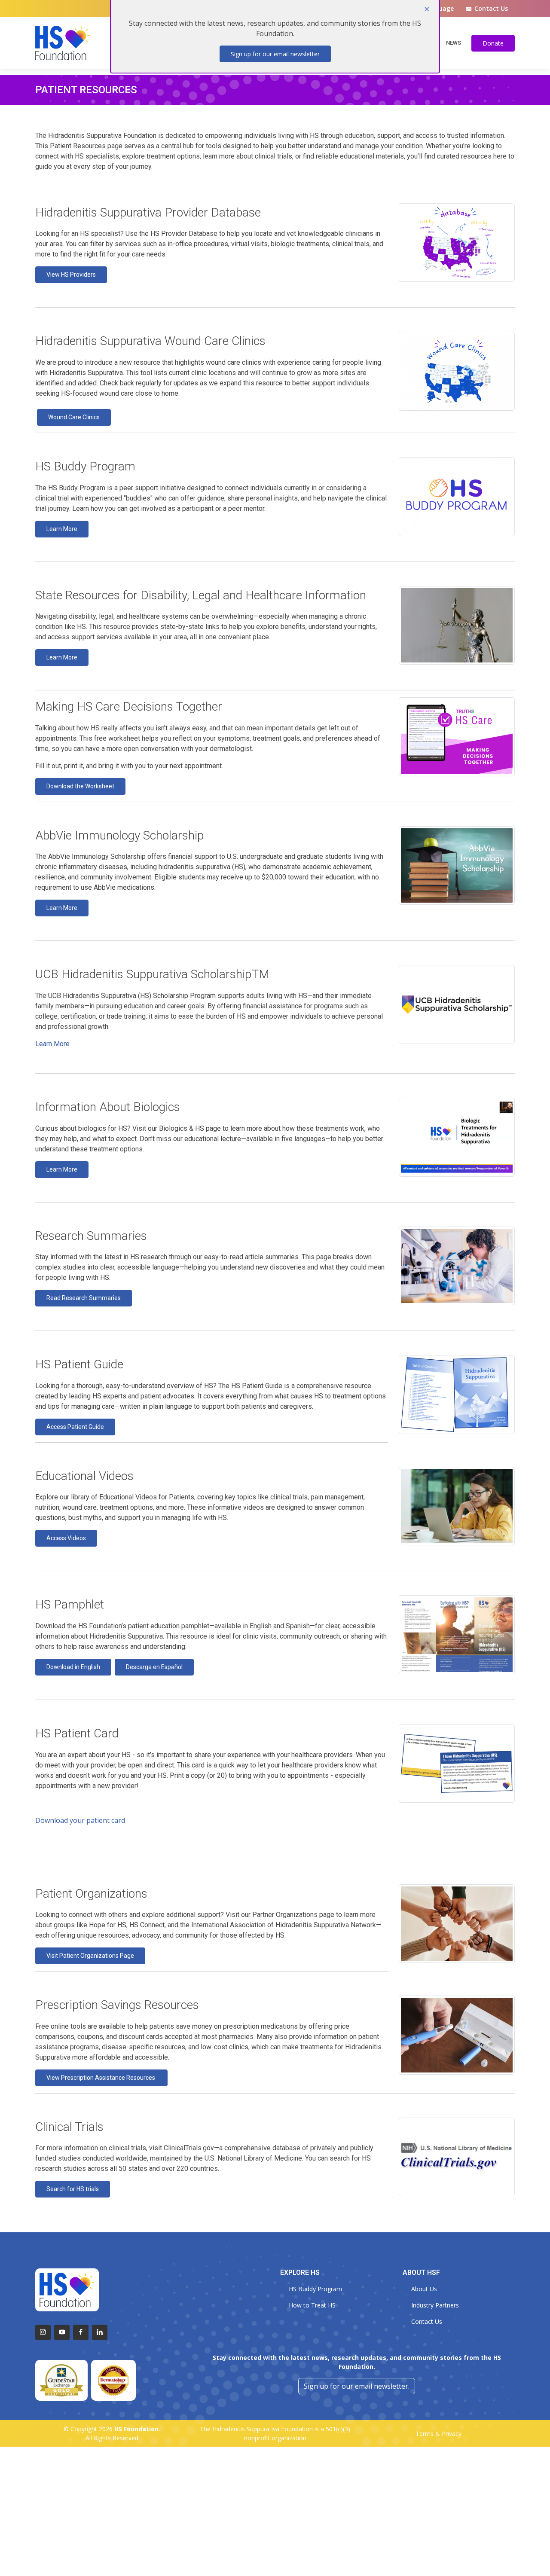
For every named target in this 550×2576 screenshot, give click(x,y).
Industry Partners (435, 2305)
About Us (424, 2289)
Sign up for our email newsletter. (357, 2386)
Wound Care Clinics (74, 417)
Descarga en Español (154, 1667)
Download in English (73, 1667)
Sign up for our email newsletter (275, 54)
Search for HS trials (73, 2189)
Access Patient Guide (75, 1427)
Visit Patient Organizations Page (90, 1956)
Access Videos (66, 1538)
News (454, 43)
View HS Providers (71, 275)
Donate (493, 43)
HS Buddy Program (315, 2289)
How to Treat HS (312, 2305)
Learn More (62, 529)
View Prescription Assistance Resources (101, 2078)
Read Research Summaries (84, 1298)
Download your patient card (80, 1820)
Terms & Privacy (438, 2434)
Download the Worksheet (80, 786)
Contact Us (491, 9)
